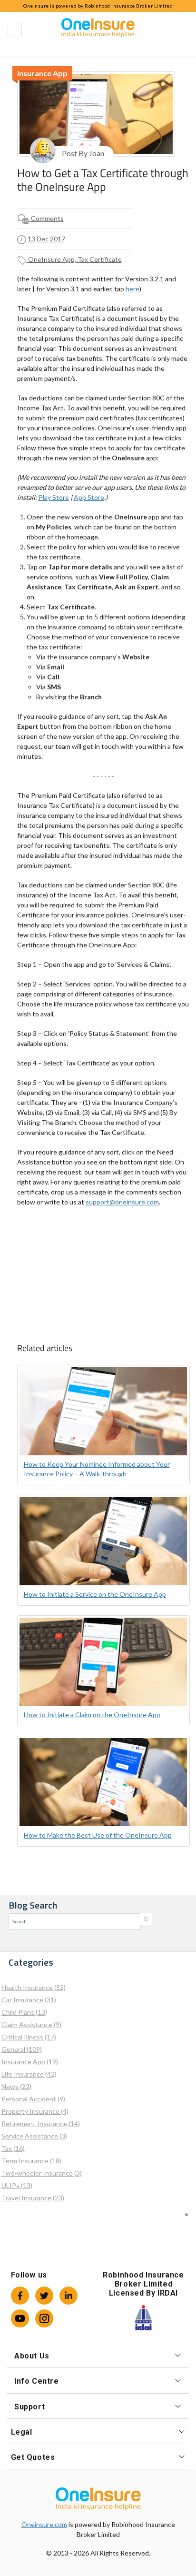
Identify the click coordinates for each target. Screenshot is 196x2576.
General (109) (22, 2049)
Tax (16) (13, 2148)
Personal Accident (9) (33, 2099)
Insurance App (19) (30, 2062)
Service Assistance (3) (34, 2136)
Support (29, 2407)
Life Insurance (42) (29, 2074)
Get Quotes (33, 2457)
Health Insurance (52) (34, 1987)
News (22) (16, 2086)
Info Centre (37, 2381)
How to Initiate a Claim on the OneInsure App (92, 1715)
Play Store (54, 497)
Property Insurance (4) (35, 2111)
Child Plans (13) (24, 2012)
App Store (89, 497)
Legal (22, 2432)
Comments (47, 218)
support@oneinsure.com (122, 1202)
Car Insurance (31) (29, 2000)
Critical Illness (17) (29, 2037)
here (132, 289)
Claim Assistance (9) (31, 2024)
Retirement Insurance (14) (41, 2123)
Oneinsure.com (44, 2524)
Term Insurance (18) (31, 2161)
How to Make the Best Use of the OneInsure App (98, 1835)
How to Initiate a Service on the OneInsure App (95, 1594)
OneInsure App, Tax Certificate (74, 259)
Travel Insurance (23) (33, 2198)
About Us (32, 2356)
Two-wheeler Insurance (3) (42, 2173)
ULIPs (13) (17, 2185)
